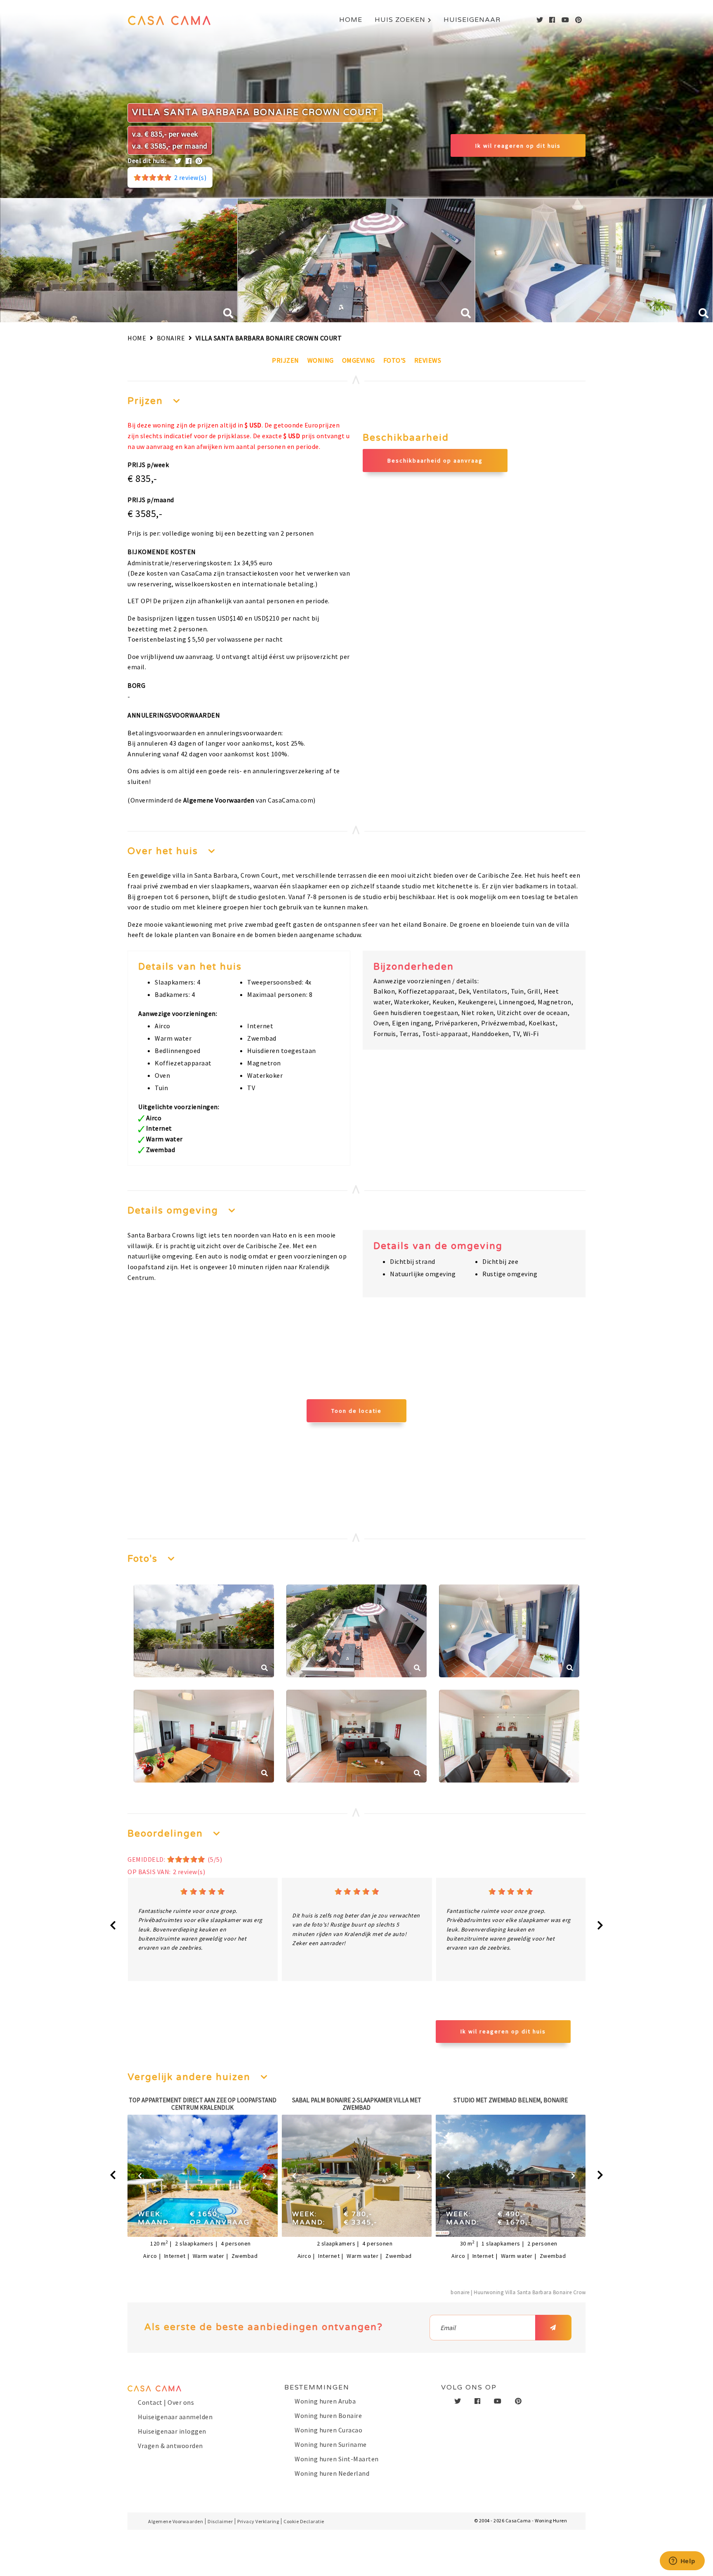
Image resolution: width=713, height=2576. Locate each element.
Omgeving (359, 360)
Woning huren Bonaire (328, 2415)
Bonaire (171, 338)
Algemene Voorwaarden (219, 800)
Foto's (395, 360)
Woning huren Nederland (332, 2473)
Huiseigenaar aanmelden (175, 2417)
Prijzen (286, 360)
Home (351, 20)
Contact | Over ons (166, 2402)
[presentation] (113, 1926)
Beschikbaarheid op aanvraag (435, 460)
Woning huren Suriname (331, 2444)
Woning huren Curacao (328, 2430)
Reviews (428, 360)
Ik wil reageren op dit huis (518, 146)
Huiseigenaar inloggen (172, 2431)
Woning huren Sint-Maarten (337, 2459)
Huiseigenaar (472, 20)
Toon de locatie (356, 1411)
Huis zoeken (400, 20)
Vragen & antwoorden (170, 2446)
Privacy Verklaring (258, 2521)
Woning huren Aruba (325, 2401)
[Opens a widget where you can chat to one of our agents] (682, 2562)
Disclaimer (220, 2521)
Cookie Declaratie (304, 2521)
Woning (321, 360)
